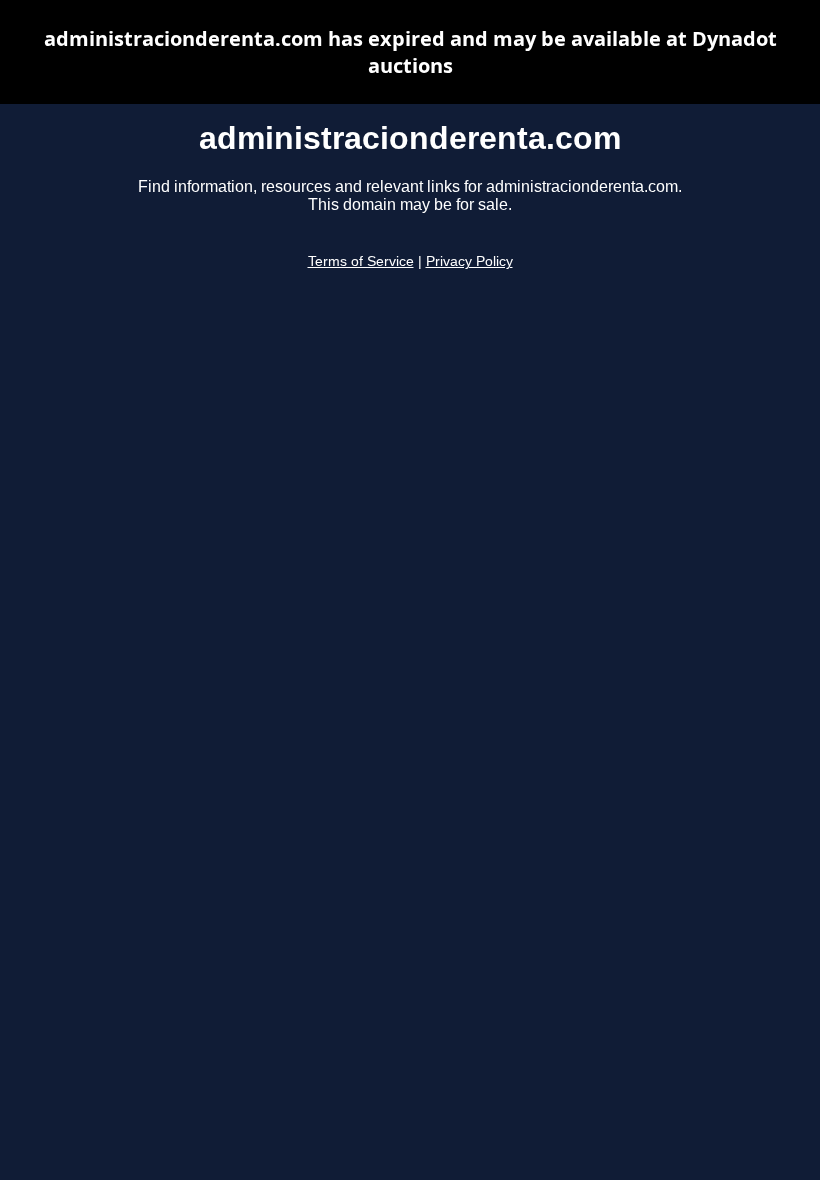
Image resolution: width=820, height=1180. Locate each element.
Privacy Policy (469, 261)
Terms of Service (361, 261)
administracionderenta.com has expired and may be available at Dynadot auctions (410, 52)
